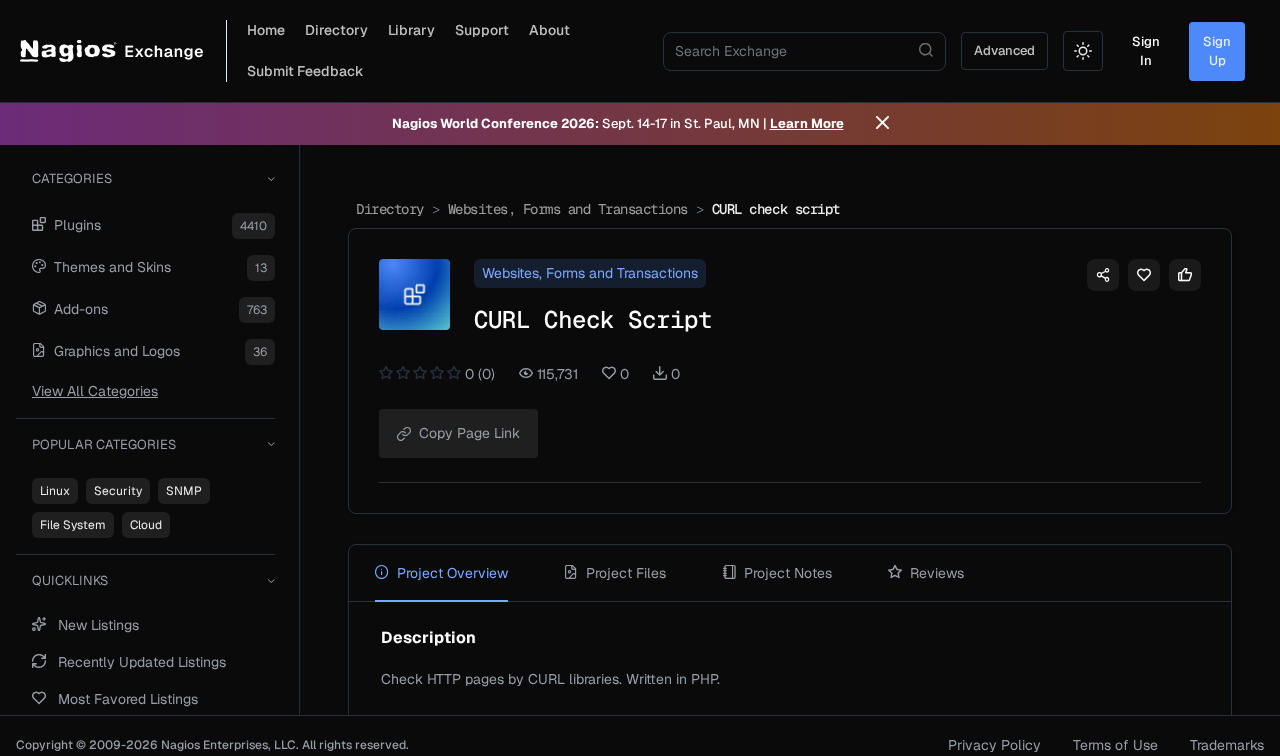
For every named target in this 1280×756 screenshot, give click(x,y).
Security (118, 491)
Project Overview (452, 573)
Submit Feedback (305, 71)
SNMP (184, 491)
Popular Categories (104, 444)
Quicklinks (70, 580)
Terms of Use (1115, 745)
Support (482, 30)
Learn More (807, 123)
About (549, 30)
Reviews (937, 573)
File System (73, 525)
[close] (882, 124)
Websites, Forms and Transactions (568, 209)
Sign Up (1217, 51)
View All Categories (95, 391)
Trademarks (1227, 745)
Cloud (146, 525)
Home (266, 30)
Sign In (1146, 51)
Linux (55, 491)
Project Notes (788, 573)
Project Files (626, 573)
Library (411, 30)
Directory (336, 30)
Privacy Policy (994, 745)
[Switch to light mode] (1083, 51)
